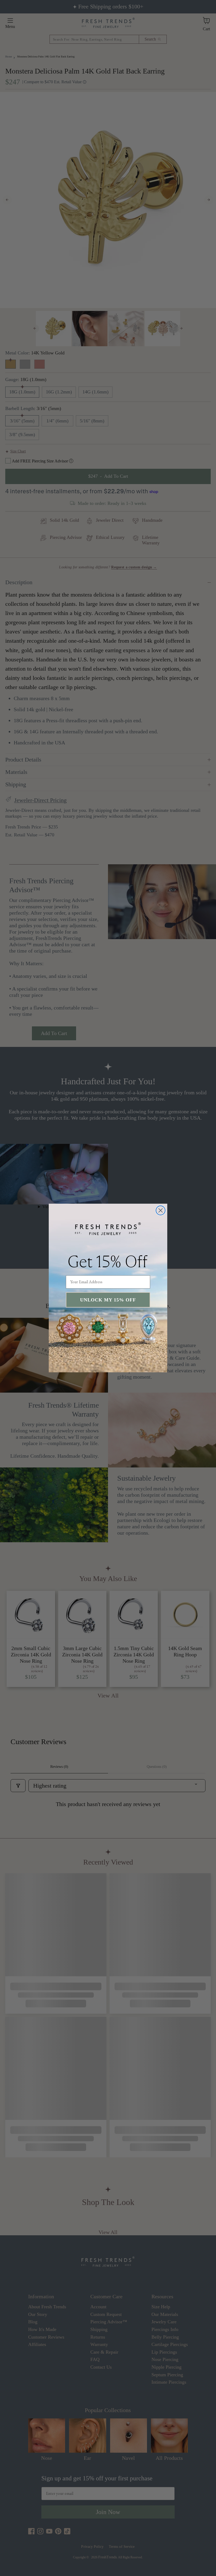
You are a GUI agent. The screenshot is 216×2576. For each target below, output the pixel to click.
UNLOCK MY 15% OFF (108, 1300)
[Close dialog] (161, 1210)
